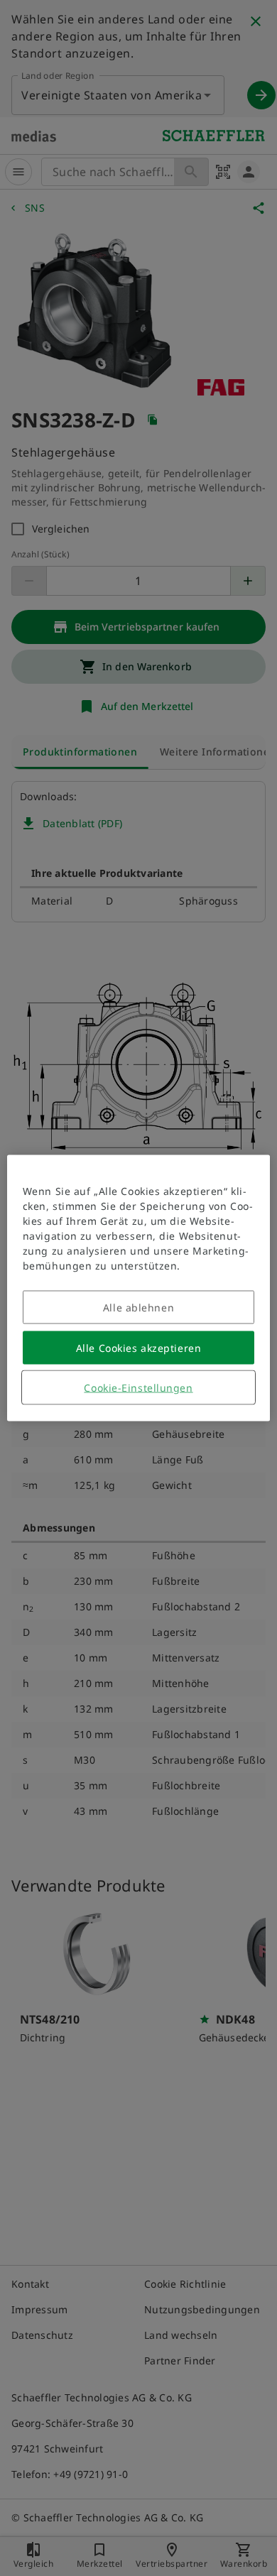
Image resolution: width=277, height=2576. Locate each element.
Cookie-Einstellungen (138, 1388)
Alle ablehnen (138, 1308)
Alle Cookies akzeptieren (138, 1348)
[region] (139, 1288)
